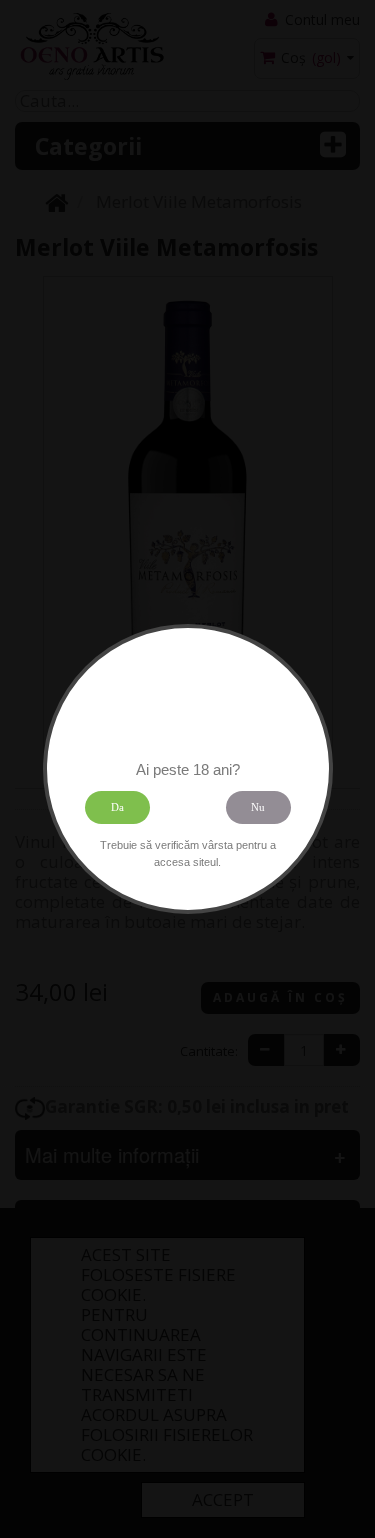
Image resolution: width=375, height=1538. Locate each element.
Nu (258, 807)
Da (117, 807)
